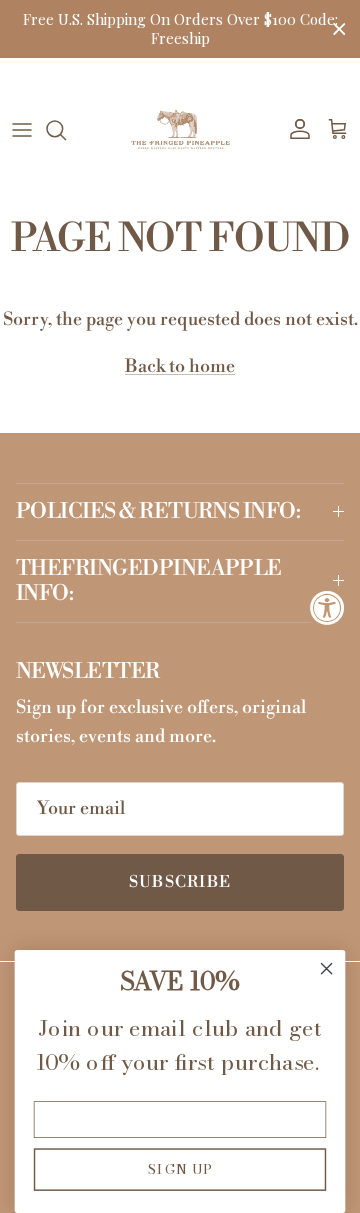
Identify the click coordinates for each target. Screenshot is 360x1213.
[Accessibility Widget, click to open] (327, 606)
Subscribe (180, 882)
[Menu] (22, 130)
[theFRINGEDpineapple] (180, 129)
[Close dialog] (327, 969)
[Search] (66, 130)
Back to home (180, 366)
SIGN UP (180, 1169)
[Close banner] (339, 29)
